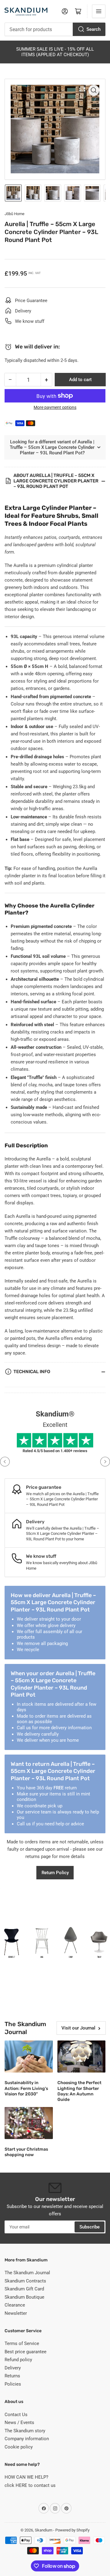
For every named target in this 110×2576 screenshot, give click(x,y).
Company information (27, 2439)
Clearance (15, 2305)
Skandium (44, 2530)
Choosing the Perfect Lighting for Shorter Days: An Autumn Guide (79, 2091)
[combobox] (55, 29)
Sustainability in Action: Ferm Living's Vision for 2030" (26, 2088)
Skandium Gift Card (24, 2289)
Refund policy (18, 2360)
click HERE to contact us (30, 2485)
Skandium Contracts (25, 2281)
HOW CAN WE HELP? (26, 2477)
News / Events (19, 2423)
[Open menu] (99, 11)
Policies (13, 2384)
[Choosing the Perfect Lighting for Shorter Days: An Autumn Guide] (82, 2056)
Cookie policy (19, 2447)
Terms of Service (22, 2343)
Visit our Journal (78, 2028)
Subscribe (90, 2227)
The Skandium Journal (27, 2273)
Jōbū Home (15, 214)
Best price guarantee (26, 2352)
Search (94, 29)
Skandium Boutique (24, 2297)
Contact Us (16, 2415)
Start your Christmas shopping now (26, 2152)
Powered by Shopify (72, 2530)
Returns (12, 2376)
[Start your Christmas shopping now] (29, 2123)
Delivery (13, 2368)
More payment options (55, 407)
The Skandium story (25, 2431)
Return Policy (55, 1873)
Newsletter (16, 2313)
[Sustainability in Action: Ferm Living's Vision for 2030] (29, 2056)
